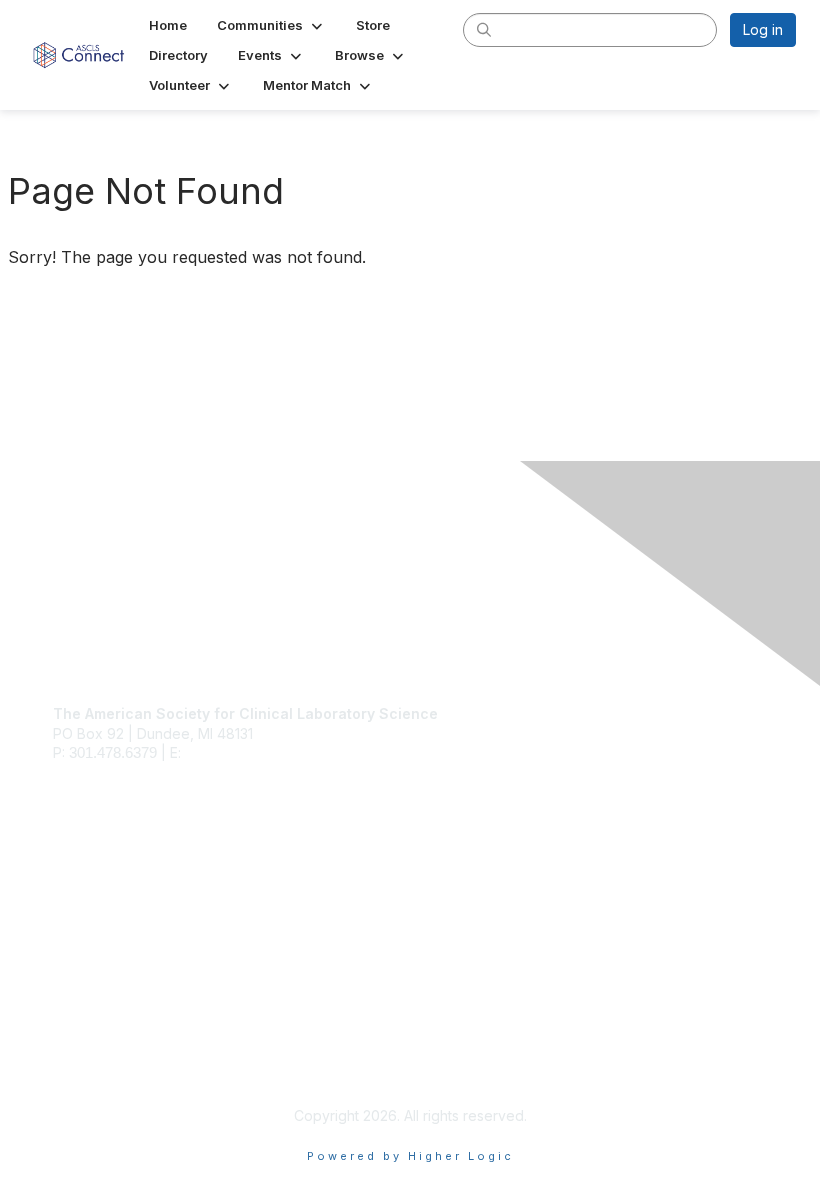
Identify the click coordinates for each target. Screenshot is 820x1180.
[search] (484, 29)
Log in (763, 29)
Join (67, 875)
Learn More (91, 914)
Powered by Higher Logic (410, 1156)
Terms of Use (97, 1065)
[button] (271, 25)
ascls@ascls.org (238, 752)
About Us (83, 1046)
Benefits (80, 894)
